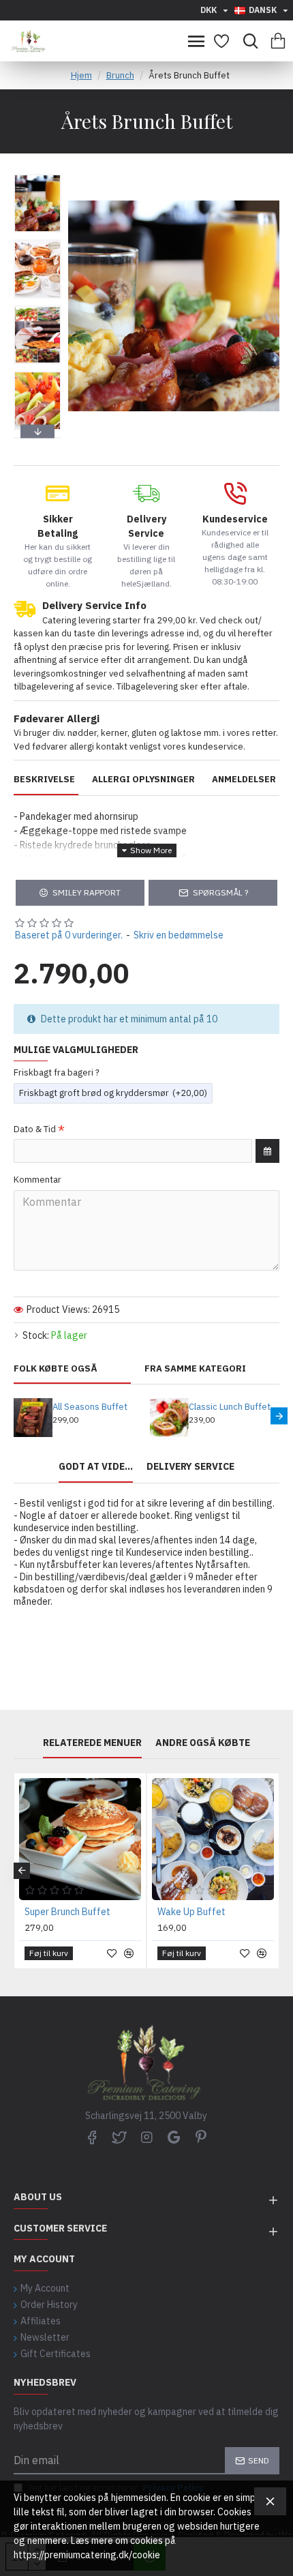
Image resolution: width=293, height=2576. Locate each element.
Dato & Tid (35, 1129)
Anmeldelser (244, 780)
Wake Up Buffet (191, 1912)
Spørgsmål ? (220, 892)
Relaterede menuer (92, 1743)
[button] (37, 177)
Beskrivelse (44, 780)
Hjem (81, 75)
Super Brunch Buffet (67, 1912)
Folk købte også (56, 1369)
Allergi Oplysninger (143, 780)
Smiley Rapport (87, 892)
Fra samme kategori (195, 1369)
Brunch (120, 75)
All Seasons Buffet (90, 1407)
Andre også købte (203, 1743)
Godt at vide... (96, 1467)
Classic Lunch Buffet (230, 1407)
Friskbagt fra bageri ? (57, 1072)
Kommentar (37, 1180)
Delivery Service (190, 1467)
